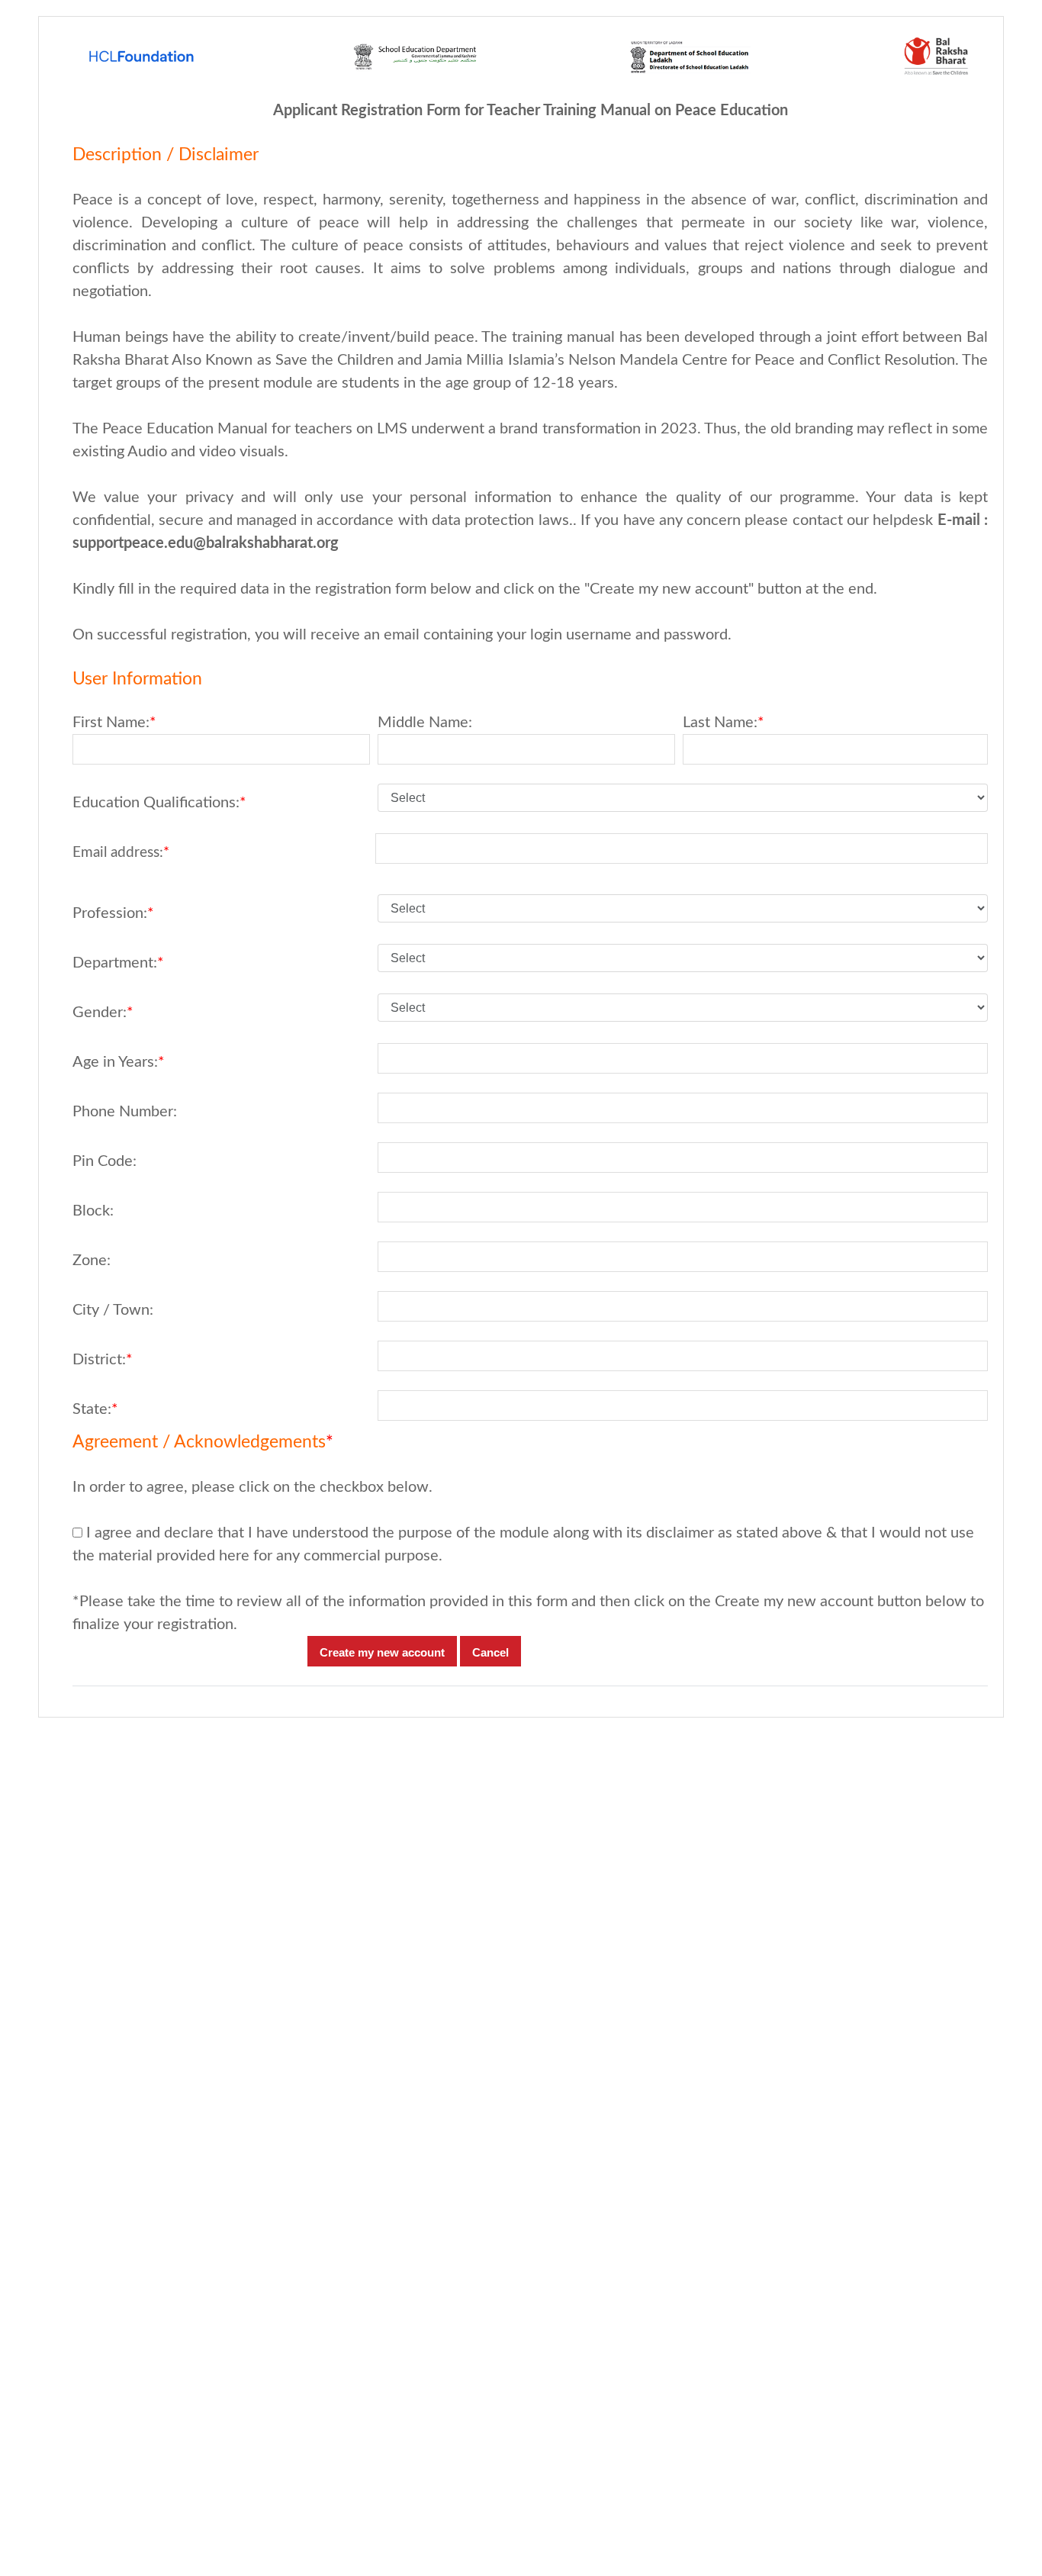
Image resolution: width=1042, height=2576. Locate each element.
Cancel (490, 1652)
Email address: (121, 853)
